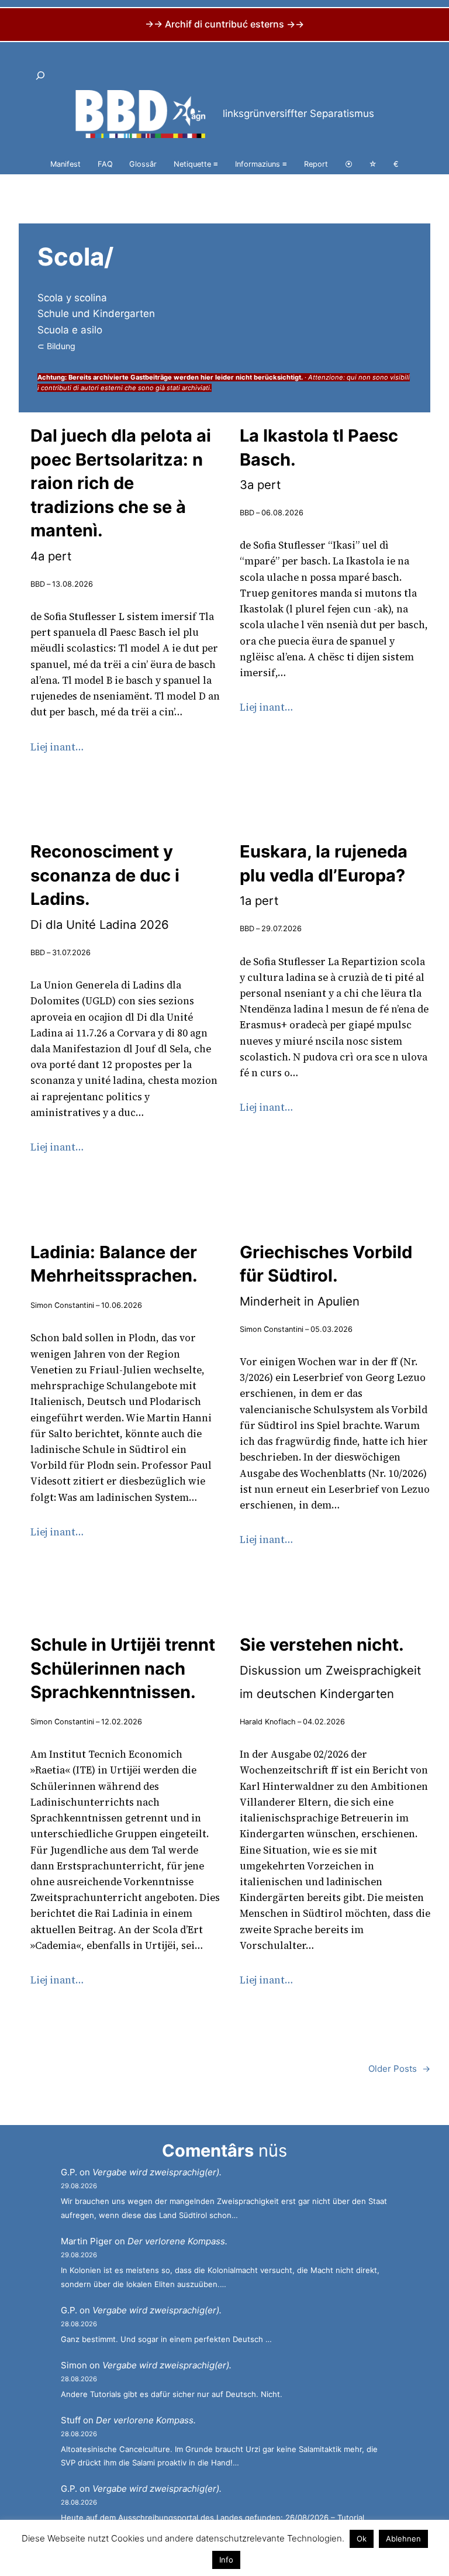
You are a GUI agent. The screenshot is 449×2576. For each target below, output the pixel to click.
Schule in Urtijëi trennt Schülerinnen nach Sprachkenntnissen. (123, 1668)
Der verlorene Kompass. (177, 2241)
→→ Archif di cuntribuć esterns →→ (224, 24)
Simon (74, 2365)
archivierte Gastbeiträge (132, 377)
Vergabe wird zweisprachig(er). (157, 2172)
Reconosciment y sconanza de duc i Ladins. (105, 886)
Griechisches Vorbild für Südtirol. (326, 1275)
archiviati (196, 388)
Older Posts (399, 2069)
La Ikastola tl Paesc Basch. (319, 459)
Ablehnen (403, 2539)
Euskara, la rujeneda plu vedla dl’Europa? (324, 874)
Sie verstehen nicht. (330, 1668)
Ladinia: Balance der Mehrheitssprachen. (114, 1264)
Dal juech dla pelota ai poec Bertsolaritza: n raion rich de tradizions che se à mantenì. (121, 494)
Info (226, 2560)
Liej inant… (57, 747)
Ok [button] (362, 2539)
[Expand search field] (40, 76)
